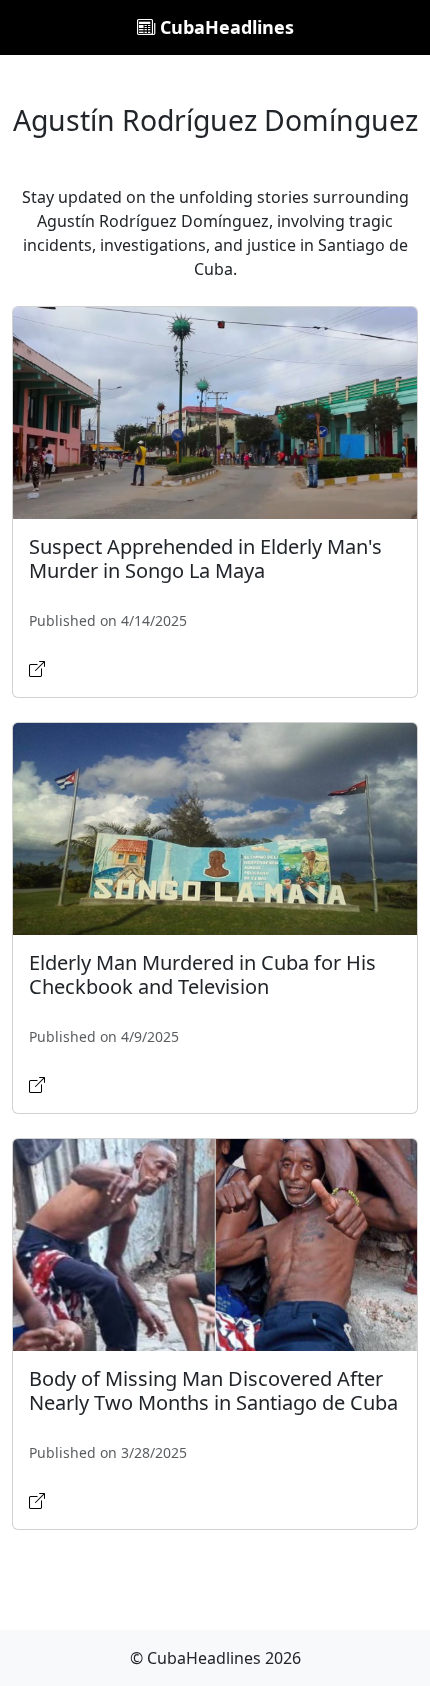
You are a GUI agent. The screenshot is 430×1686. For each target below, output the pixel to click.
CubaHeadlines (224, 27)
